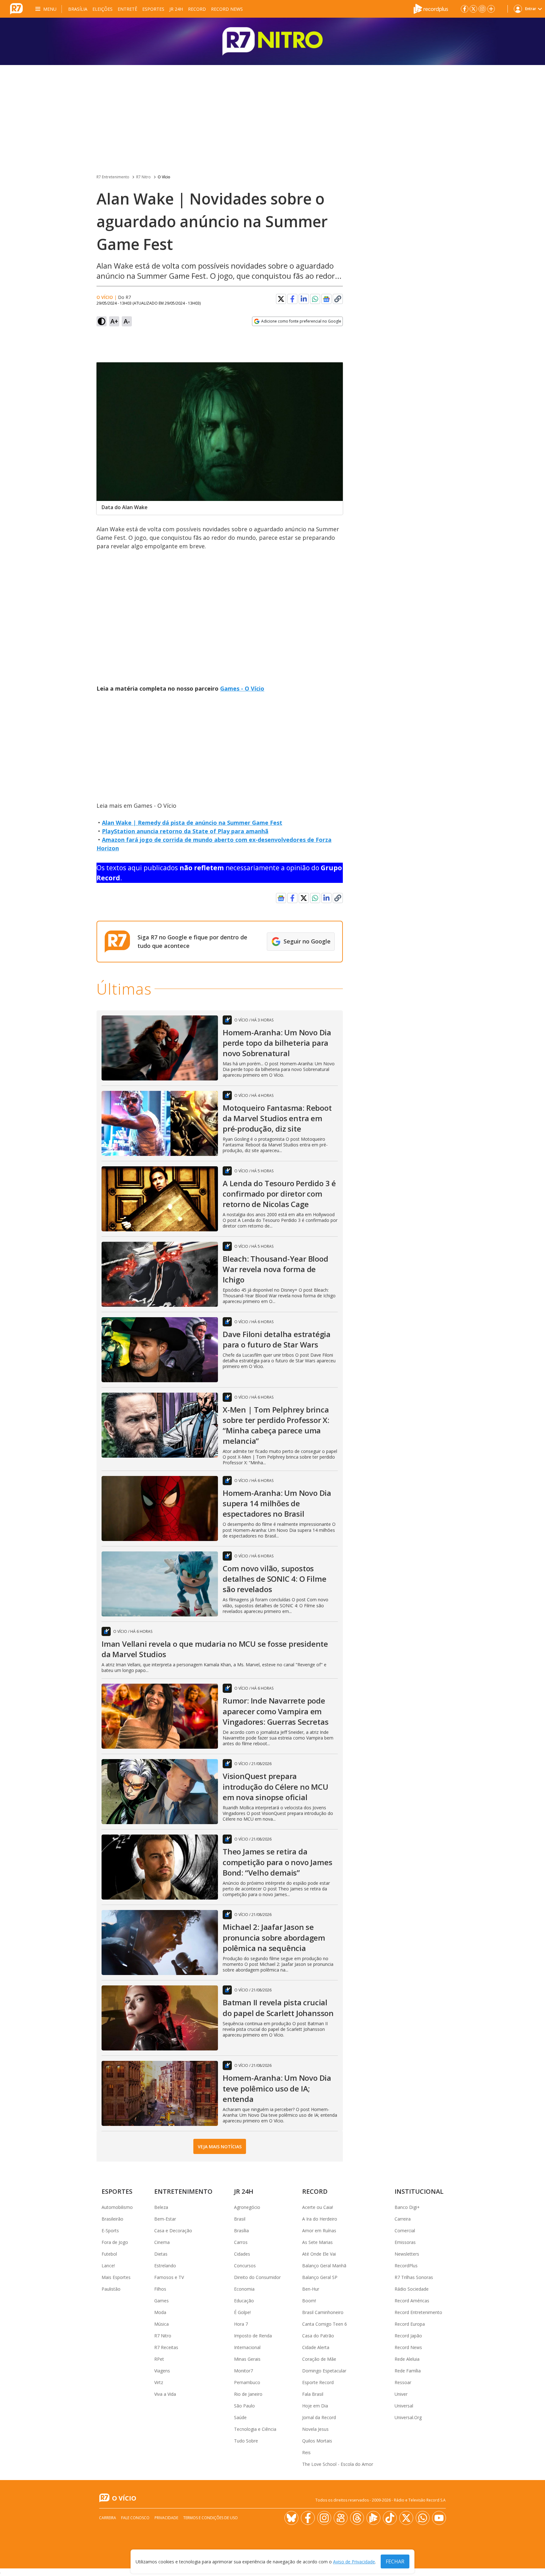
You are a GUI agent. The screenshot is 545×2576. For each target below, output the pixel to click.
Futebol (109, 2254)
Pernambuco (247, 2382)
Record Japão (408, 2336)
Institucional (419, 2191)
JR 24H (176, 9)
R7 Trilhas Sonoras (414, 2277)
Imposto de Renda (253, 2336)
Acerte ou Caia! (318, 2207)
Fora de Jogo (115, 2242)
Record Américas (412, 2301)
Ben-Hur (311, 2289)
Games (161, 2301)
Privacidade (166, 2518)
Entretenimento (183, 2191)
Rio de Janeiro (248, 2394)
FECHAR (395, 2561)
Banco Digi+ (407, 2207)
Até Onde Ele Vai (319, 2254)
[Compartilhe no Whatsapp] (315, 299)
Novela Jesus (315, 2429)
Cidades (242, 2254)
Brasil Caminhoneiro (323, 2312)
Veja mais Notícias (220, 2147)
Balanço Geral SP (320, 2277)
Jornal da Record (319, 2417)
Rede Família (408, 2371)
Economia (244, 2289)
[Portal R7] (16, 8)
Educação (244, 2301)
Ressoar (403, 2382)
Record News (227, 9)
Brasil (240, 2219)
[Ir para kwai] (341, 2518)
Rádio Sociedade (412, 2289)
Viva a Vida (165, 2394)
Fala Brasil (313, 2394)
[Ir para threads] (357, 2518)
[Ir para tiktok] (390, 2518)
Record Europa (410, 2324)
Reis (306, 2452)
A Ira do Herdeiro (320, 2219)
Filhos (160, 2289)
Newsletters (407, 2254)
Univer (401, 2394)
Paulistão (111, 2289)
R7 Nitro (144, 177)
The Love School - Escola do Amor (338, 2464)
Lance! (108, 2266)
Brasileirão (112, 2219)
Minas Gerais (247, 2359)
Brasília (78, 9)
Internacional (247, 2347)
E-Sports (110, 2231)
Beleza (161, 2207)
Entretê (127, 9)
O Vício (164, 177)
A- (127, 321)
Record (197, 9)
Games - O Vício (242, 688)
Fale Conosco (135, 2518)
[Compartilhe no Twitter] (281, 299)
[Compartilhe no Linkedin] (304, 299)
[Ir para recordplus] (373, 2518)
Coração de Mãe (319, 2359)
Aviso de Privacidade (354, 2562)
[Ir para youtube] (439, 2518)
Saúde (240, 2417)
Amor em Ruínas (319, 2231)
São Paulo (244, 2406)
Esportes (153, 9)
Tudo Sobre (246, 2441)
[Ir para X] (473, 9)
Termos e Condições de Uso (211, 2518)
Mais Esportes (116, 2277)
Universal (404, 2406)
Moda (160, 2312)
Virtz (159, 2382)
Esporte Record (318, 2382)
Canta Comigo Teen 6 (325, 2324)
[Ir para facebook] (465, 9)
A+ (114, 321)
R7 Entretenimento (113, 177)
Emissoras (405, 2242)
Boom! (309, 2301)
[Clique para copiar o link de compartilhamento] (338, 299)
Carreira (403, 2219)
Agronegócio (247, 2207)
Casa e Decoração (173, 2231)
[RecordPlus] (431, 8)
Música (161, 2324)
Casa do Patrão (318, 2336)
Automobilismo (117, 2207)
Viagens (162, 2371)
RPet (159, 2359)
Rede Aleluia (407, 2359)
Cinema (162, 2242)
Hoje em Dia (315, 2406)
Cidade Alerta (316, 2347)
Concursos (245, 2266)
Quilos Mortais (317, 2441)
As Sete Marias (317, 2242)
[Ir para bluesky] (291, 2518)
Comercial (405, 2231)
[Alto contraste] (102, 321)
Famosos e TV (169, 2277)
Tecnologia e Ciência (255, 2429)
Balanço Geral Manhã (324, 2266)
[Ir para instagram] (482, 9)
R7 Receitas (166, 2347)
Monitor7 (243, 2371)
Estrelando (165, 2266)
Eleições (103, 9)
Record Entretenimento (418, 2312)
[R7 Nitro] (272, 41)
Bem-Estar (165, 2219)
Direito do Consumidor (257, 2277)
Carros (241, 2242)
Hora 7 (241, 2324)
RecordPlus (406, 2266)
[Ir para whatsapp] (423, 2518)
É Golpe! (242, 2312)
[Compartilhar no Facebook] (292, 299)
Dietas (161, 2254)
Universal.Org (408, 2417)
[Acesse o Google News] (326, 299)
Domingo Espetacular (324, 2371)
